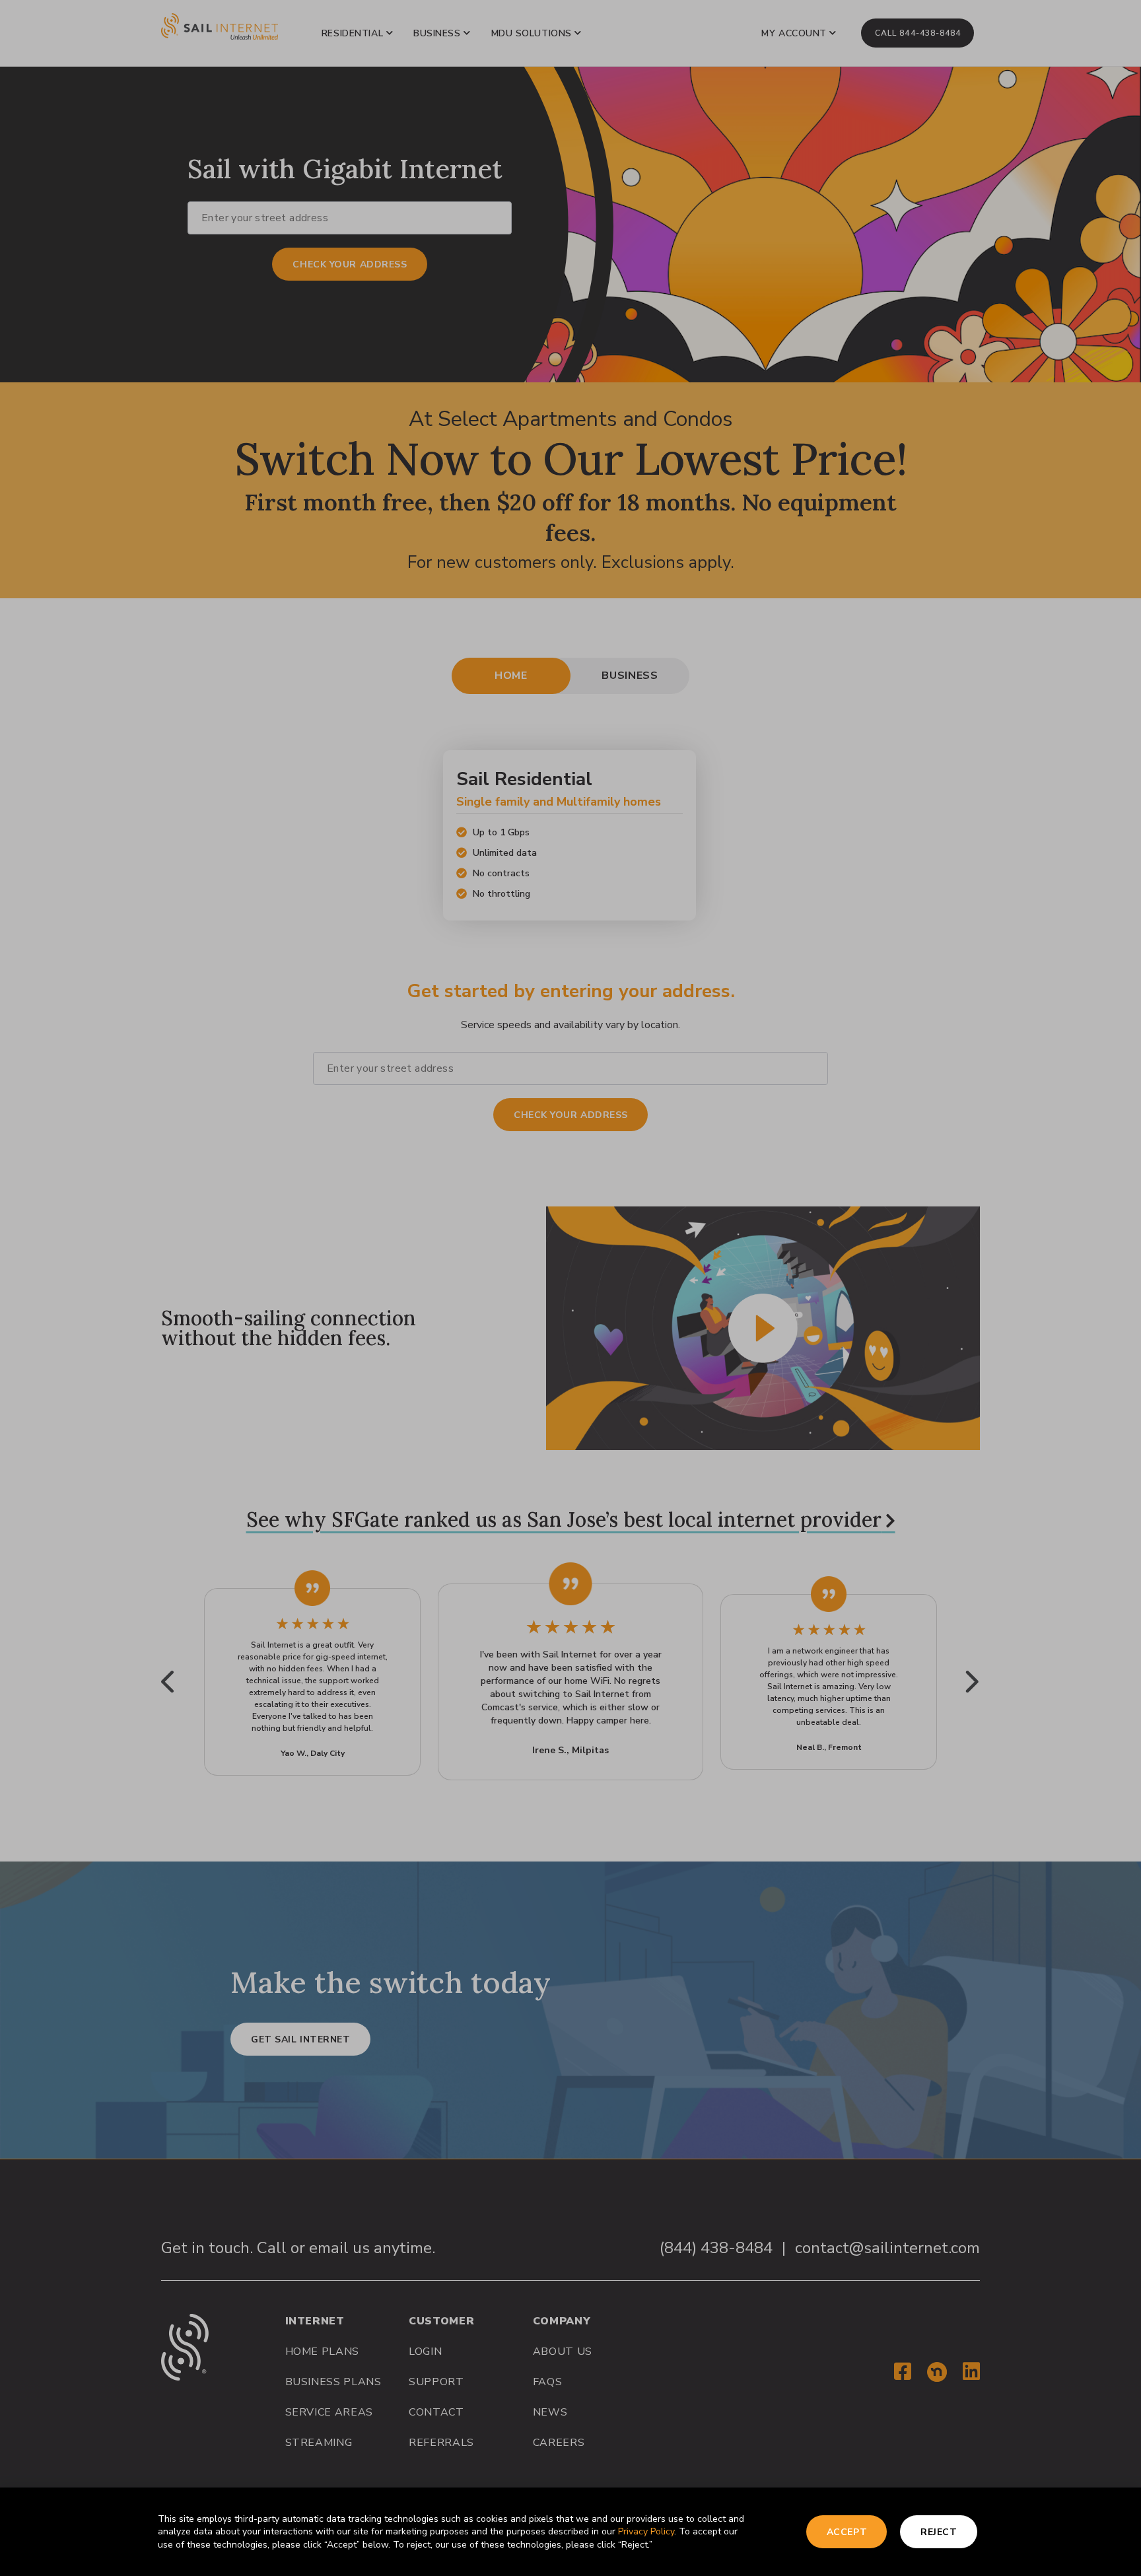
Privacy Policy (646, 2531)
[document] (570, 1288)
